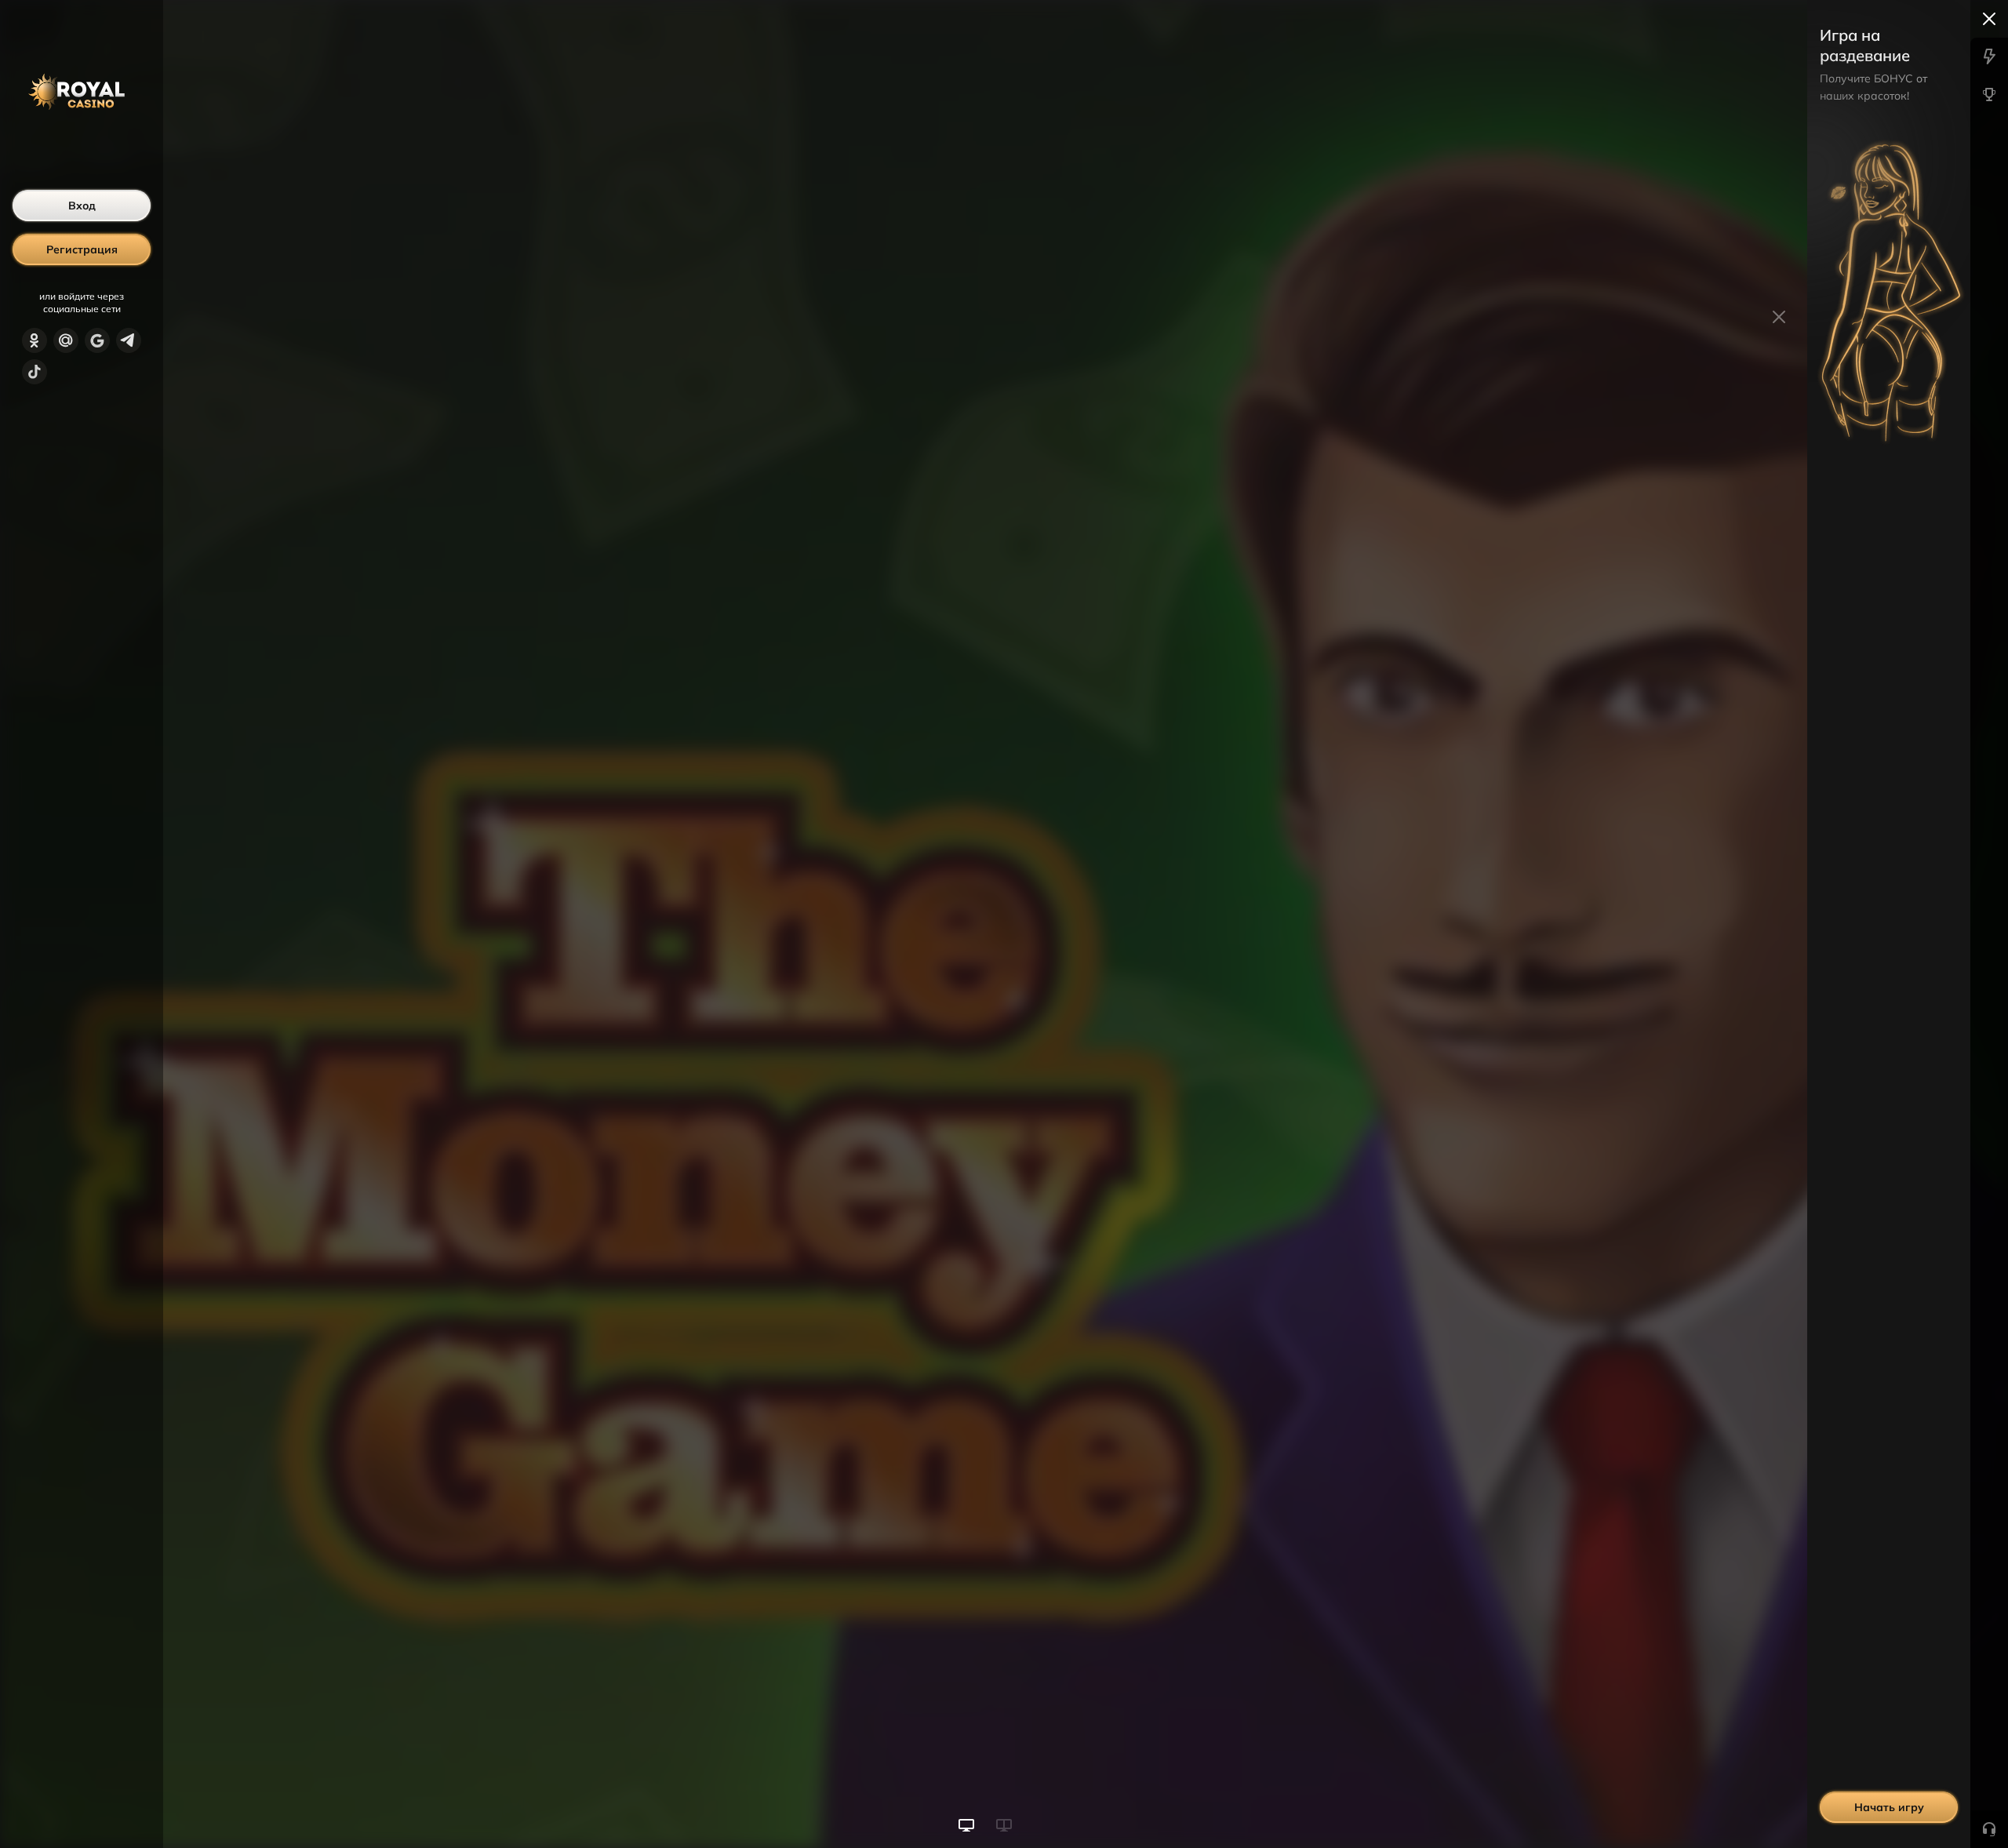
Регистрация (82, 249)
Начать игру (1889, 1807)
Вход (82, 206)
